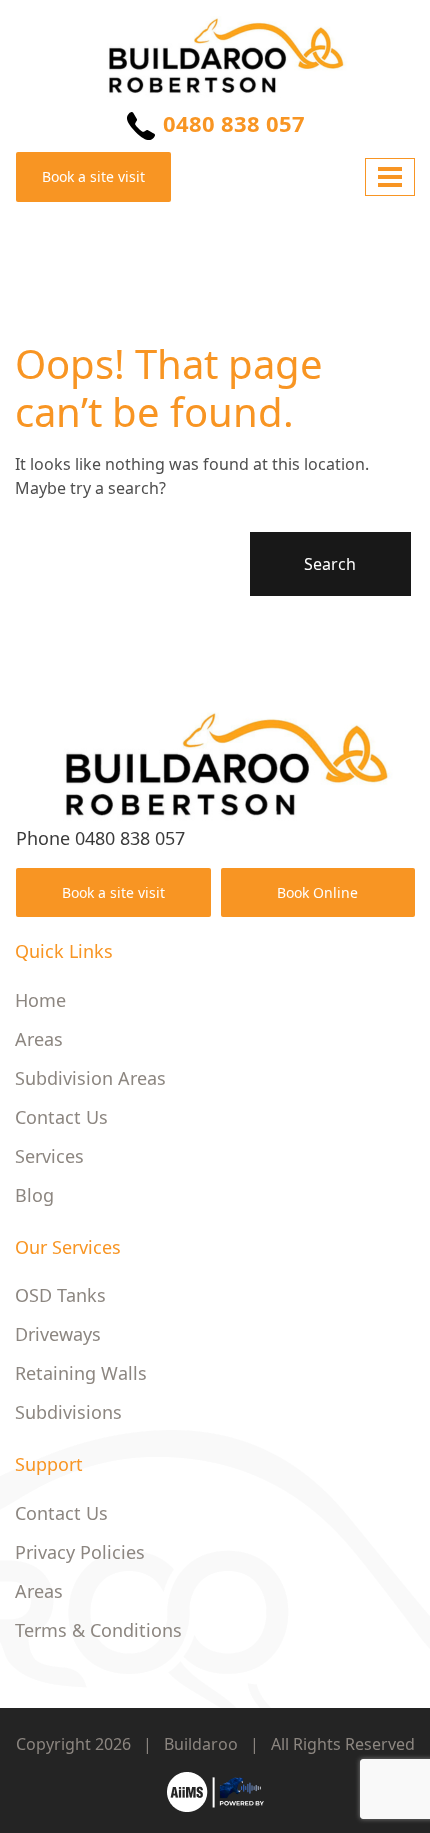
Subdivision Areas (90, 1078)
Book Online (317, 892)
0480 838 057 (231, 123)
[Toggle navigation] (390, 177)
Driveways (58, 1334)
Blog (34, 1195)
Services (49, 1156)
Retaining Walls (81, 1373)
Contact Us (61, 1117)
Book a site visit (93, 176)
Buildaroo (201, 1744)
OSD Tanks (60, 1295)
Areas (39, 1039)
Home (40, 1000)
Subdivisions (68, 1412)
